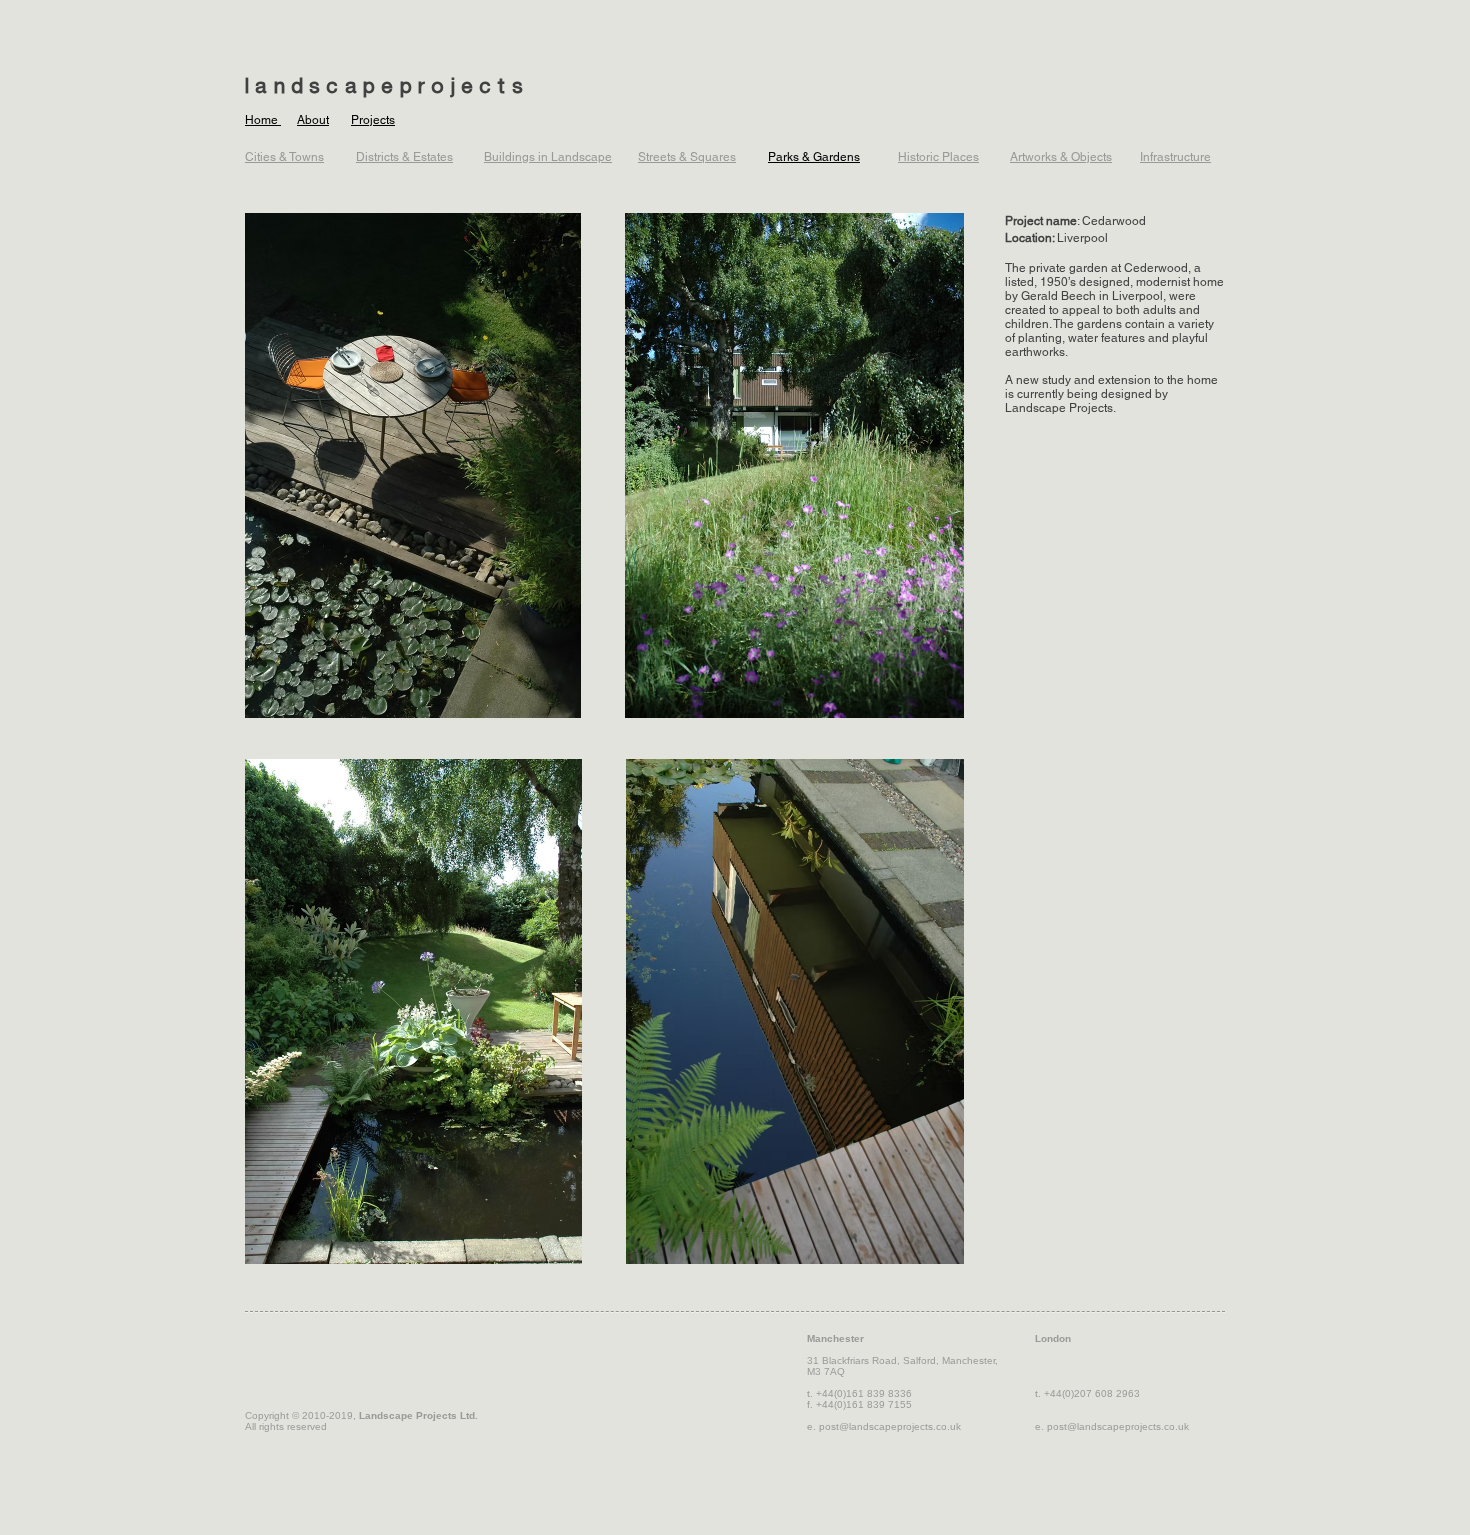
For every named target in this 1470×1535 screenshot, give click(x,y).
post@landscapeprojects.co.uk (890, 1426)
